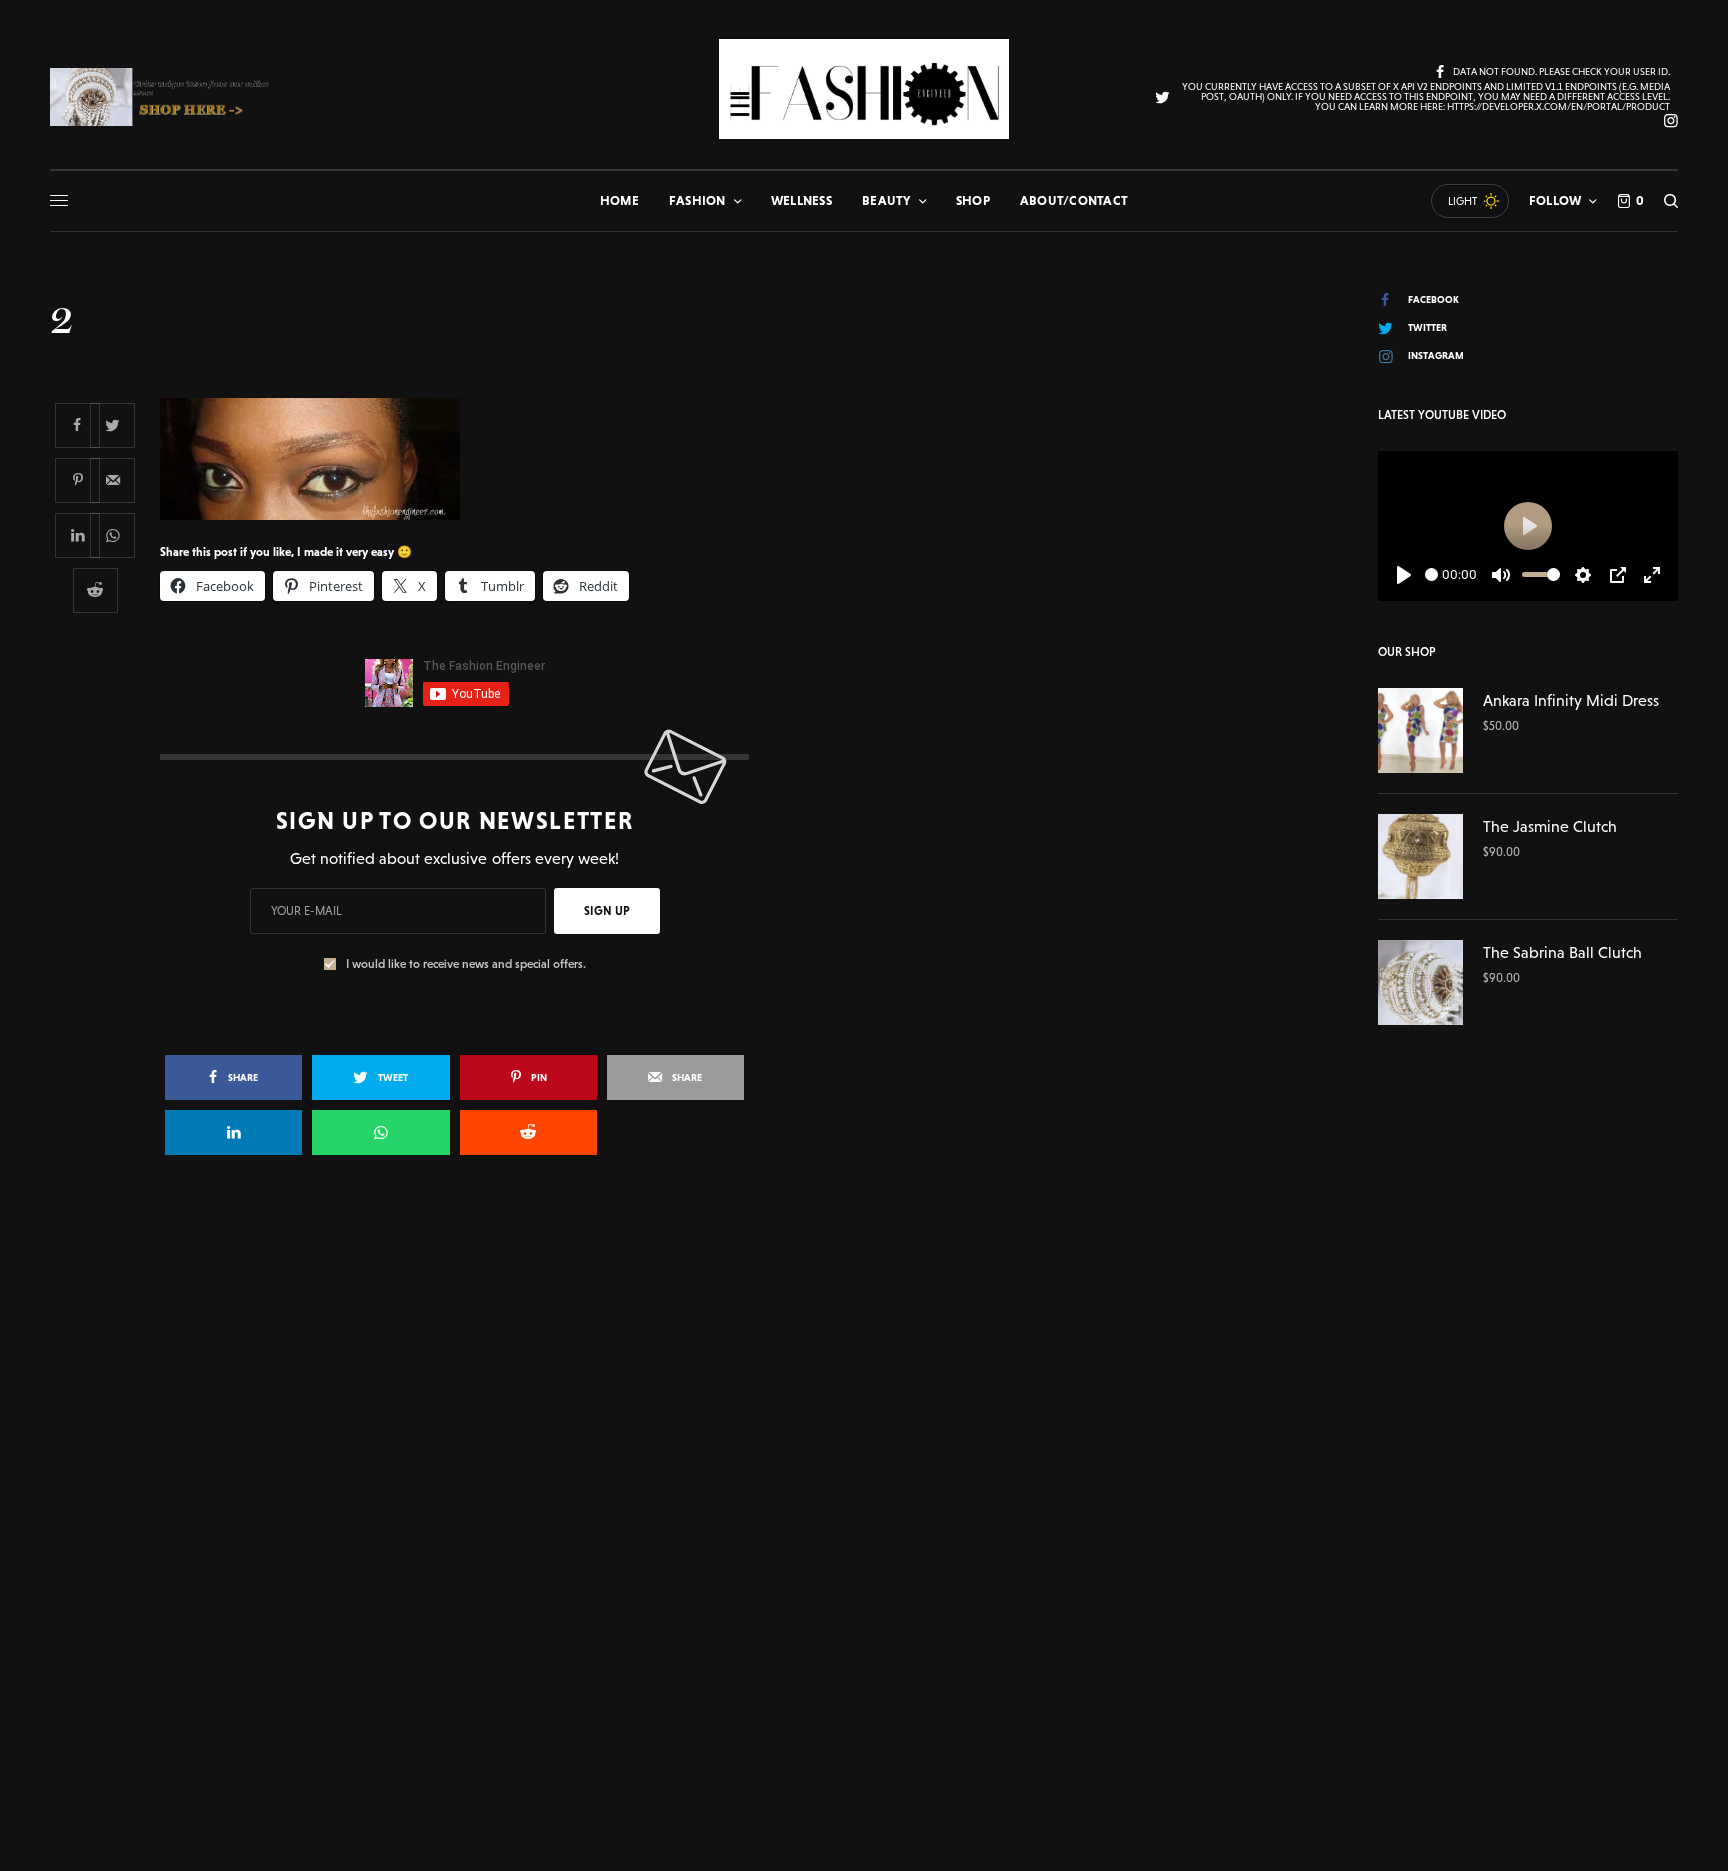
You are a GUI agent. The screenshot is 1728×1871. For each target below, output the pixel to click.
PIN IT (465, 458)
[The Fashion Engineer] (864, 89)
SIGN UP (607, 911)
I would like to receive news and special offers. (466, 964)
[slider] (1431, 574)
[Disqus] (864, 1460)
